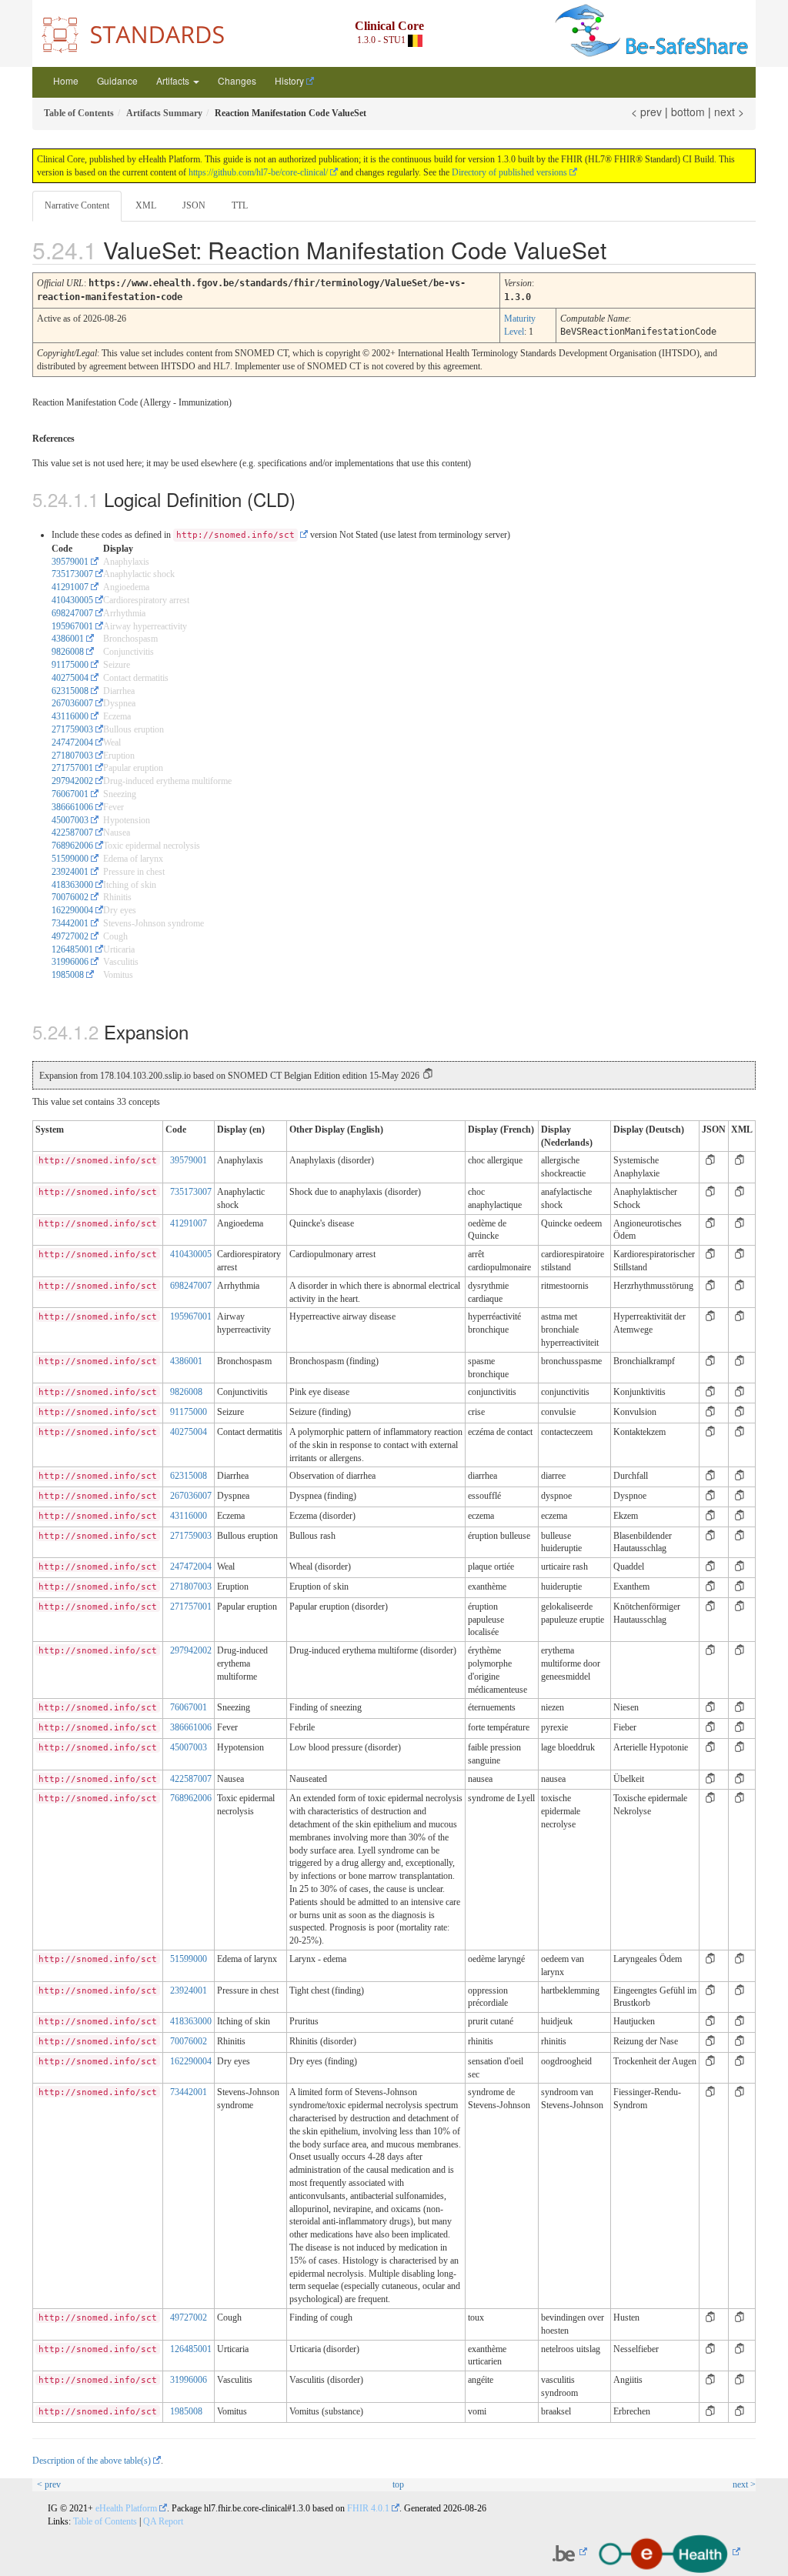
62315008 (70, 691)
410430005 (72, 600)
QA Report (163, 2521)
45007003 (70, 820)
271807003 (72, 756)
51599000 (70, 859)
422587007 (72, 833)
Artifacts (174, 80)
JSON (194, 205)
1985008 (68, 975)
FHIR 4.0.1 (368, 2508)
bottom (688, 112)
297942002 (72, 781)
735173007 (72, 574)
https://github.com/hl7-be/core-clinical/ (258, 172)
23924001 (70, 872)
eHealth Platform (126, 2508)
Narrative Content (77, 205)
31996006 (70, 962)
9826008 (68, 652)
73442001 (70, 923)
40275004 (70, 678)
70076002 (70, 897)
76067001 (70, 794)
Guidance (117, 80)
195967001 (72, 626)
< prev (646, 112)
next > (729, 112)
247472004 (72, 742)
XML (146, 205)
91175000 (70, 665)
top (398, 2484)
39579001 (70, 562)
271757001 (72, 768)
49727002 (70, 936)
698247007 (72, 613)
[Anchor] (624, 249)
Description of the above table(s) (92, 2461)
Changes (237, 80)
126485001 (72, 949)
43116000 (70, 716)
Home (66, 80)
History (289, 80)
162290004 (72, 910)
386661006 (72, 807)
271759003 (72, 729)
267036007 (72, 703)
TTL (240, 205)
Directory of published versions (509, 172)
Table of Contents (105, 2521)
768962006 (72, 846)
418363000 (72, 885)
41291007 (70, 587)
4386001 (68, 639)
